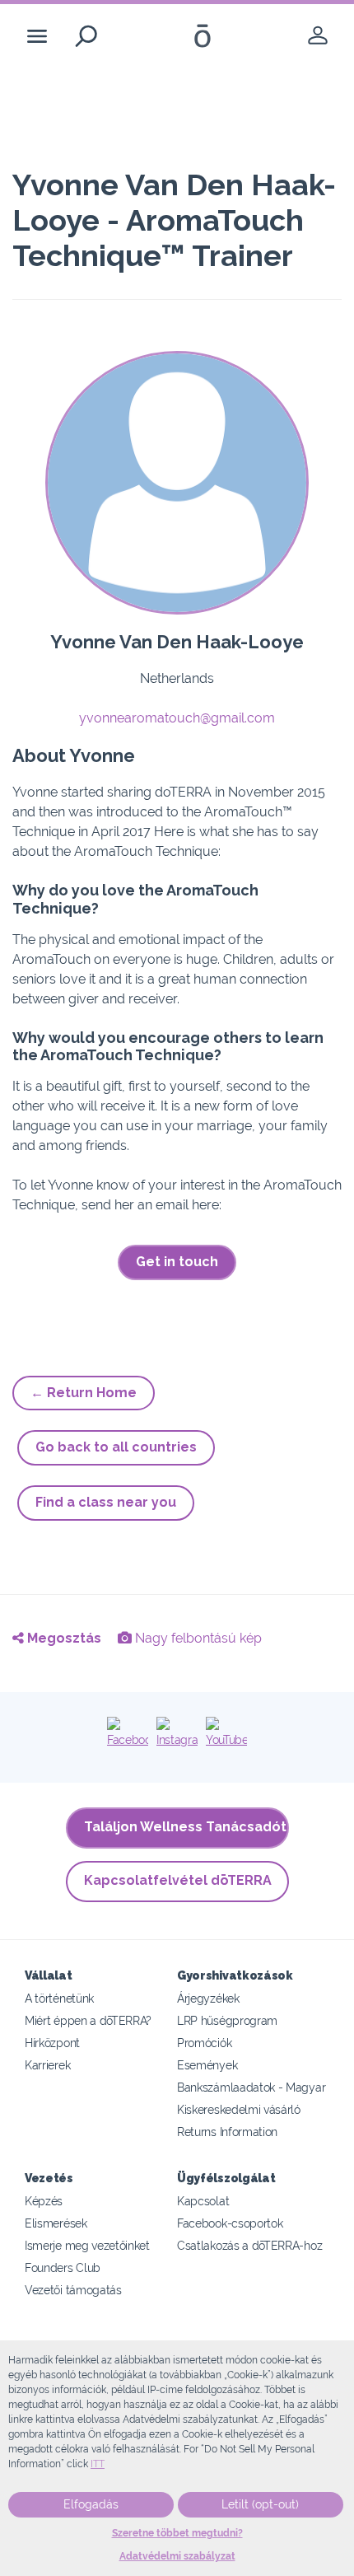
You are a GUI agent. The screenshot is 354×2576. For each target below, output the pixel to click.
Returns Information (227, 2132)
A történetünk (59, 1998)
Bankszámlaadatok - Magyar (251, 2087)
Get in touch (177, 1262)
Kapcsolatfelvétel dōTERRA (178, 1880)
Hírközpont (52, 2043)
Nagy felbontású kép (197, 1638)
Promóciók (204, 2043)
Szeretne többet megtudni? (177, 2533)
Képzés (44, 2201)
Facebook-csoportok (230, 2223)
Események (207, 2065)
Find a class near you (106, 1502)
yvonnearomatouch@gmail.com (177, 718)
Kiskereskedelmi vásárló (239, 2109)
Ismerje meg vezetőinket (87, 2245)
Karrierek (47, 2065)
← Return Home (84, 1393)
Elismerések (56, 2223)
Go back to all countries (116, 1447)
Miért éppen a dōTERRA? (88, 2020)
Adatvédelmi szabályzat (177, 2556)
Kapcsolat (203, 2201)
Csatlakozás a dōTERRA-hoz (249, 2245)
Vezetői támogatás (73, 2290)
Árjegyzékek (208, 1998)
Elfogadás (91, 2504)
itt (98, 2464)
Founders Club (63, 2267)
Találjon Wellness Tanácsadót (185, 1827)
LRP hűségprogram (227, 2020)
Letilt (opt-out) (260, 2504)
